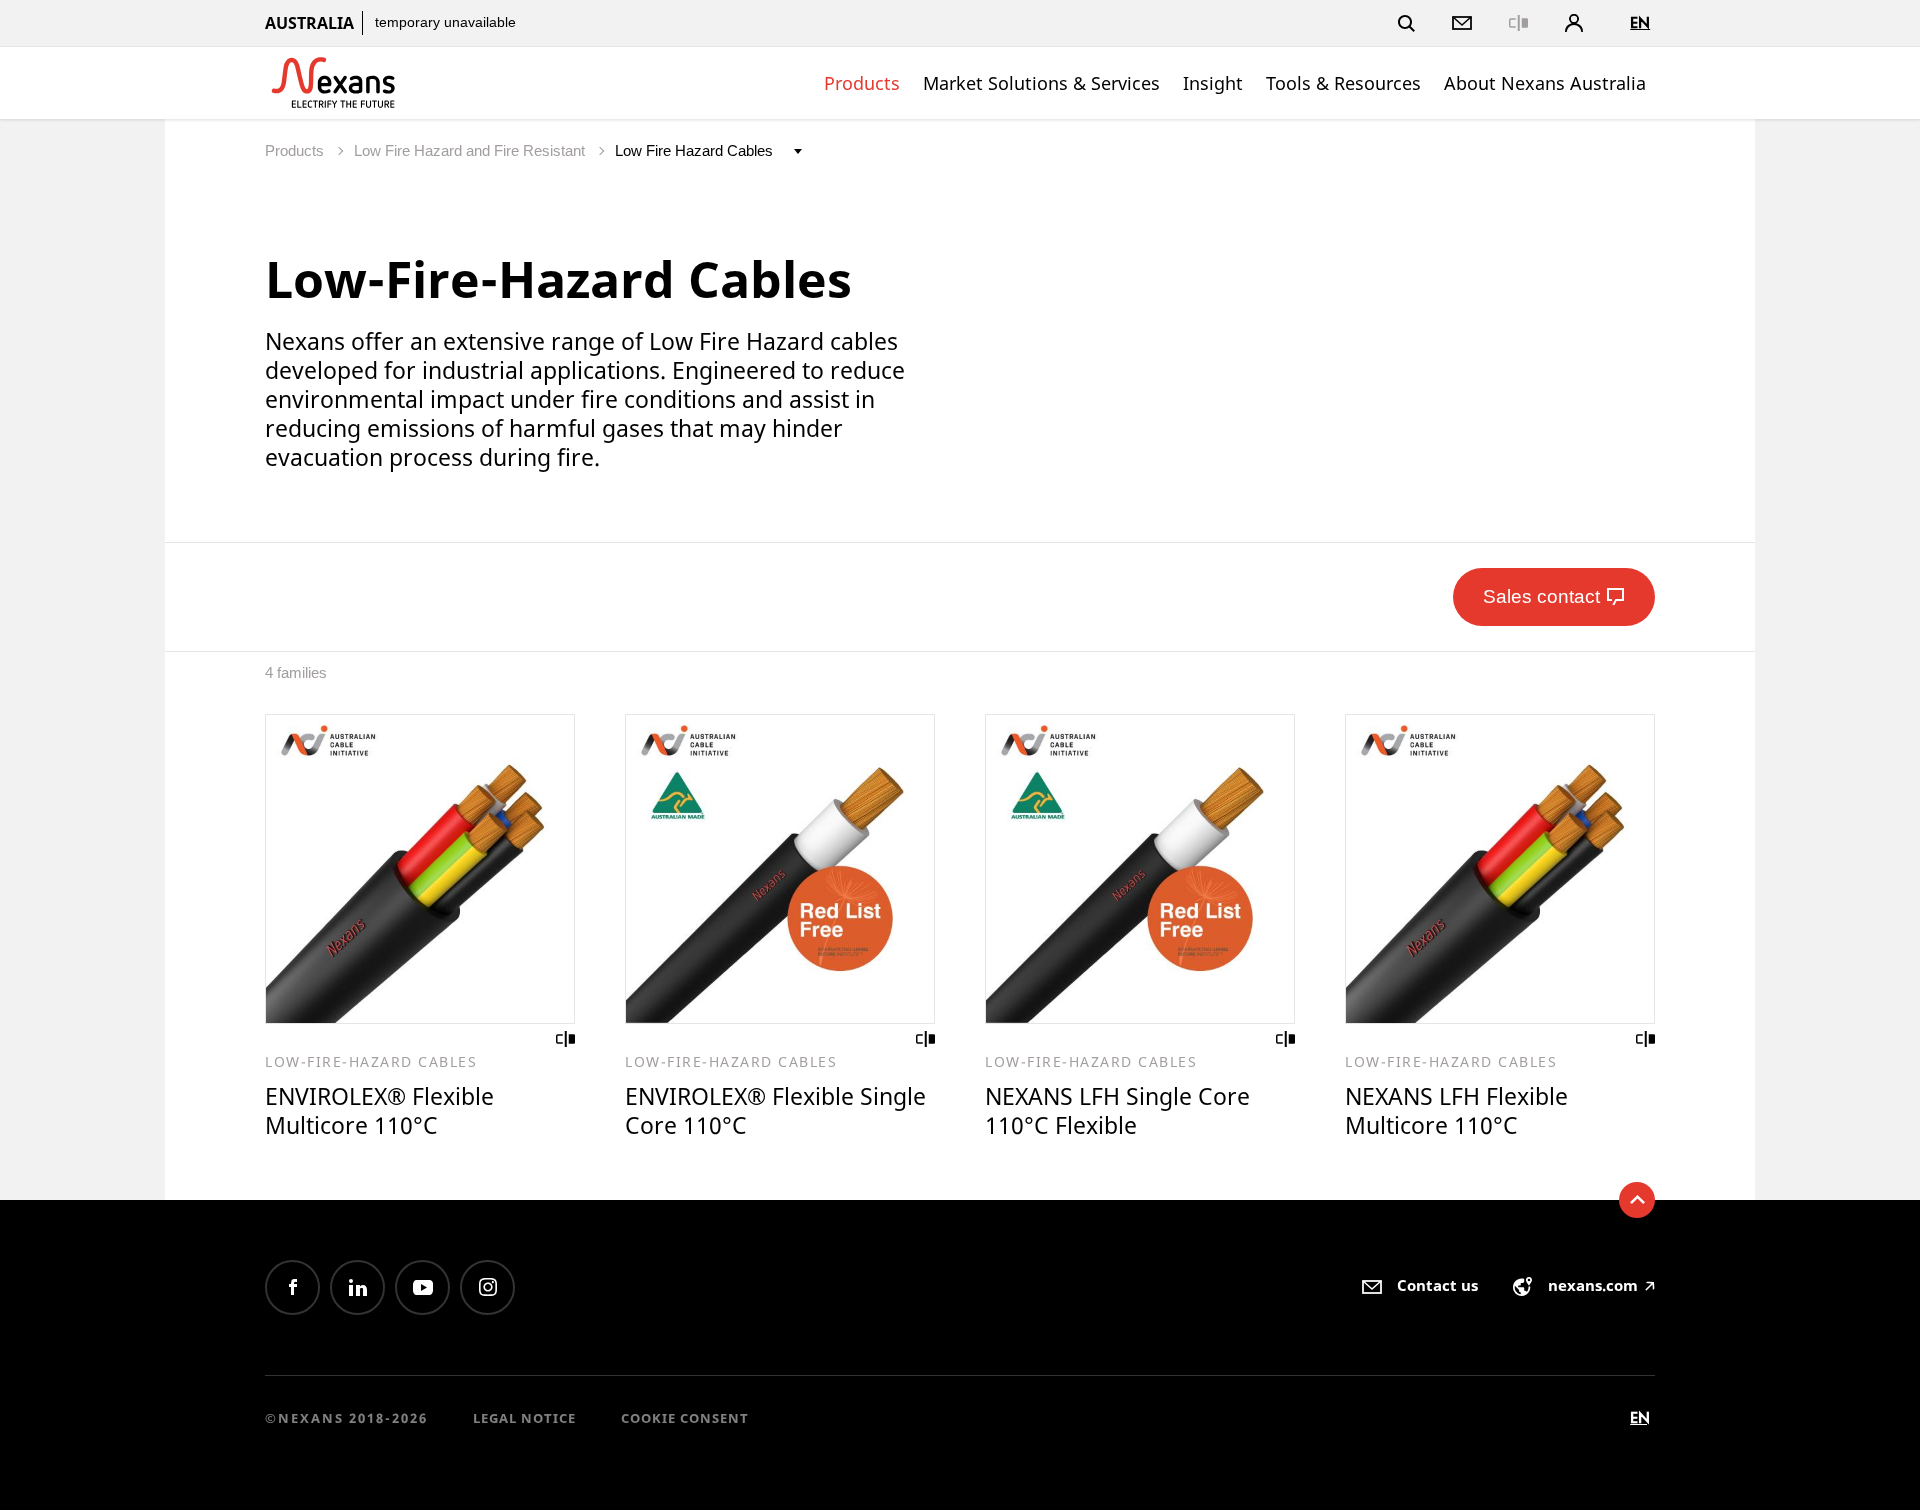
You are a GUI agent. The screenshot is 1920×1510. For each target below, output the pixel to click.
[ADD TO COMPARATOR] (566, 1039)
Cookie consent (685, 1418)
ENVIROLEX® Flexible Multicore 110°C (379, 1110)
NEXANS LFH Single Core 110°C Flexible (1117, 1110)
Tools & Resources (1343, 83)
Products (862, 83)
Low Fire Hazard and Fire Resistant (471, 150)
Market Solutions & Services (1041, 83)
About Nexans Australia (1545, 83)
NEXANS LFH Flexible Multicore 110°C (1456, 1110)
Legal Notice (524, 1418)
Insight (1213, 83)
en (1640, 22)
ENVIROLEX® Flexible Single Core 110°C (775, 1110)
